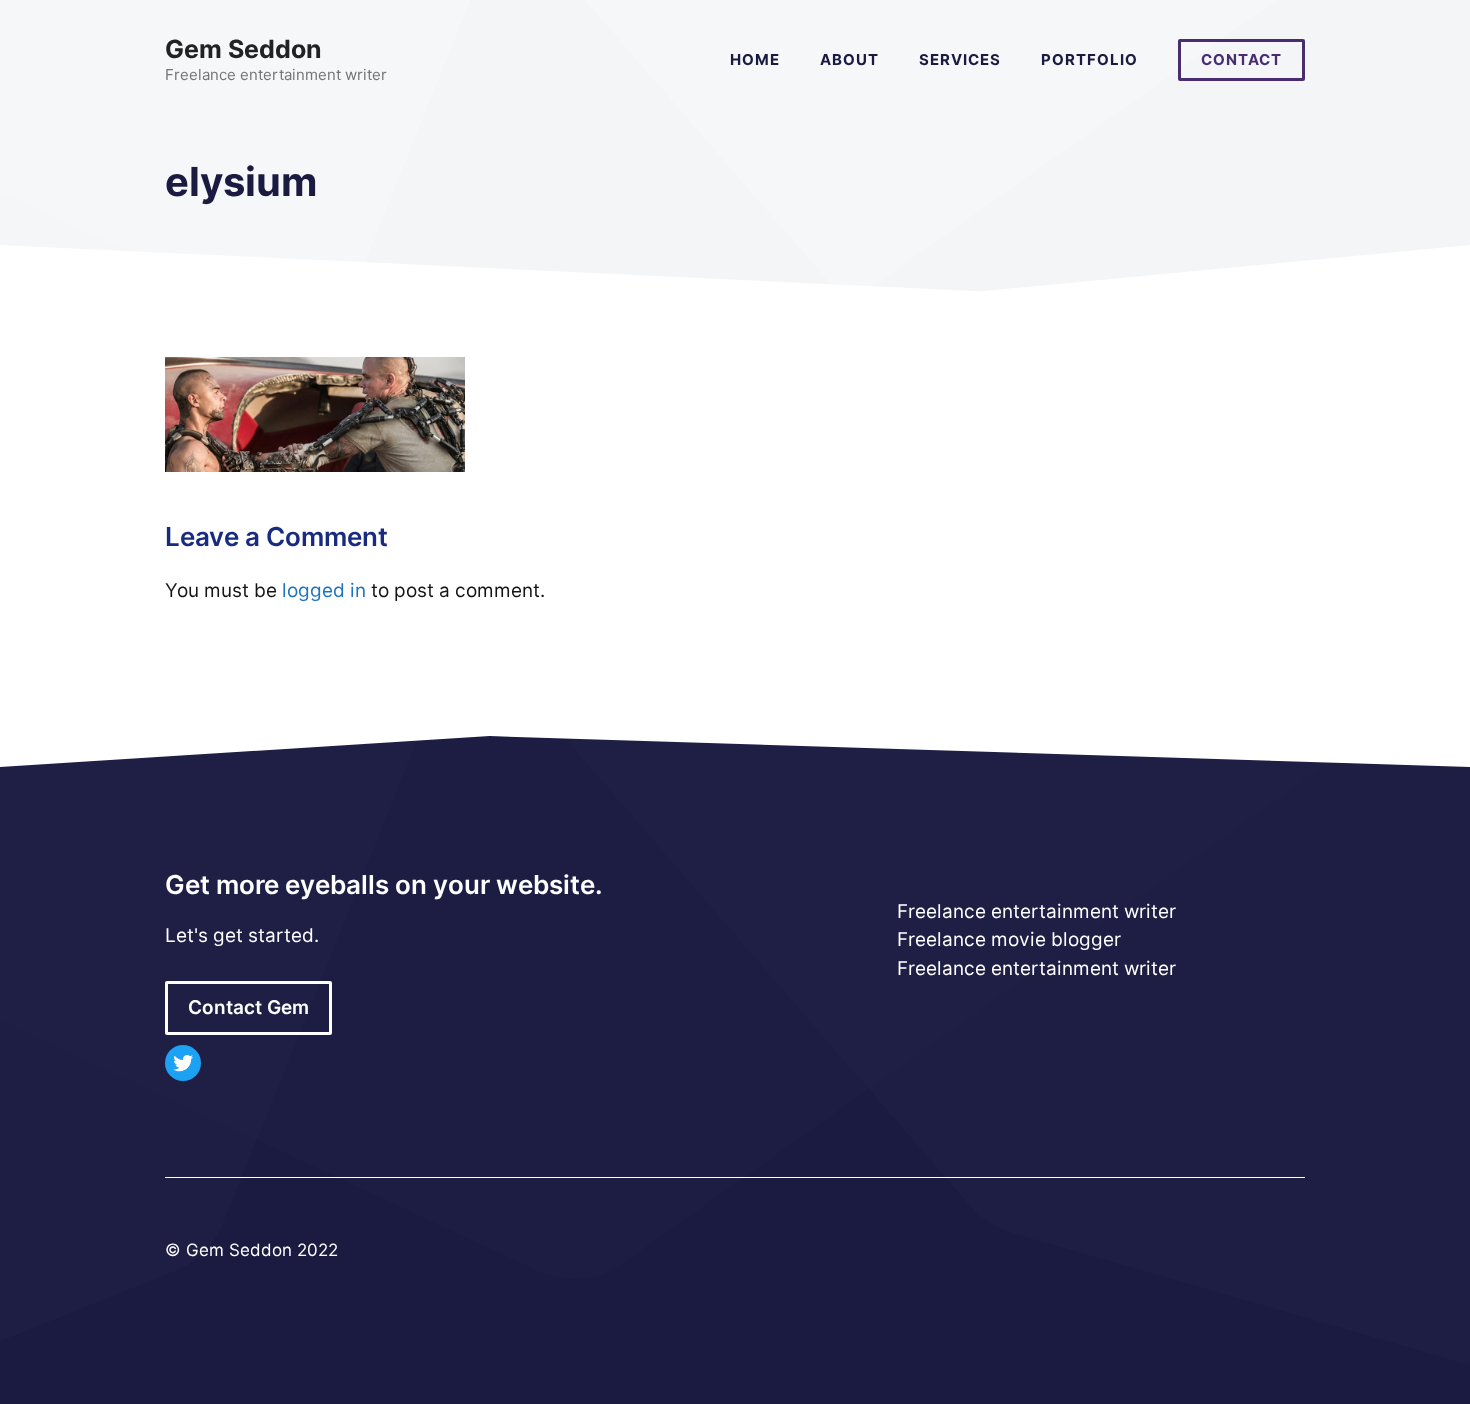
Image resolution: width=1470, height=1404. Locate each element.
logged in (324, 590)
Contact (1241, 59)
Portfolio (1089, 59)
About (849, 59)
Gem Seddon (243, 49)
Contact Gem (248, 1007)
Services (960, 59)
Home (755, 59)
